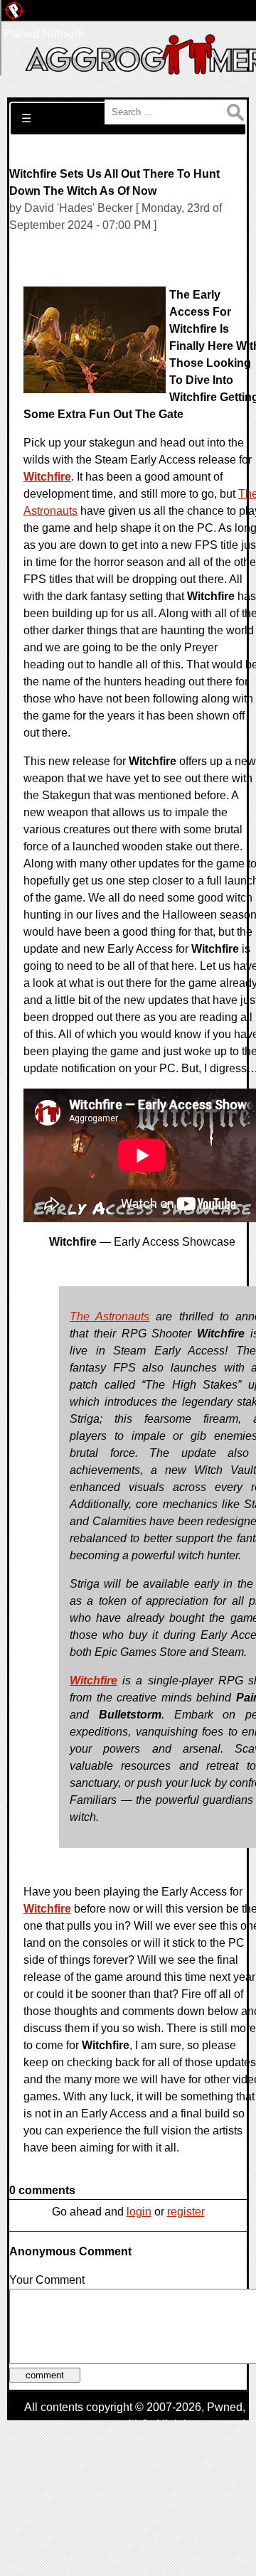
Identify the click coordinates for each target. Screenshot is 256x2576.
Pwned (225, 2407)
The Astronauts (110, 1316)
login (139, 2212)
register (186, 2212)
